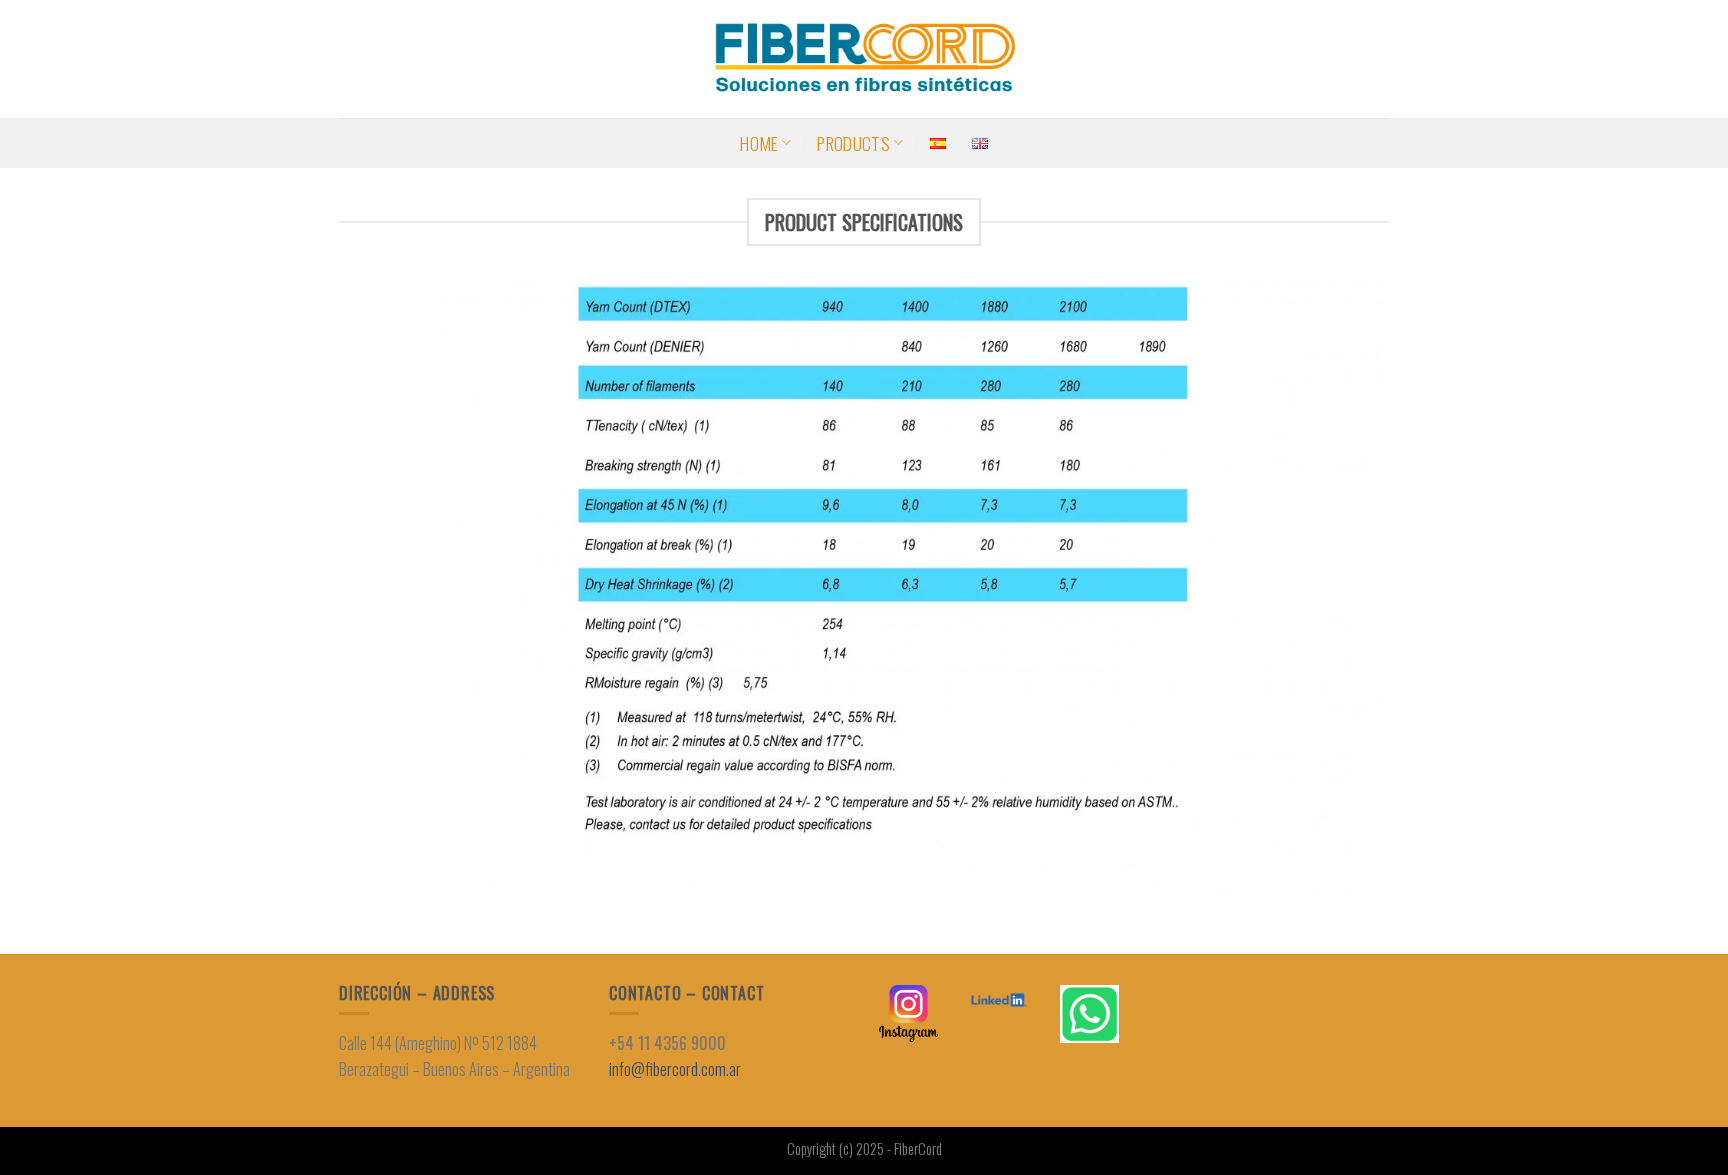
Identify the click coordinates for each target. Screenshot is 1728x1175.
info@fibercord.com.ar (675, 1069)
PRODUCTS (853, 143)
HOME (758, 143)
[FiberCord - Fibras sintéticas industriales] (864, 59)
